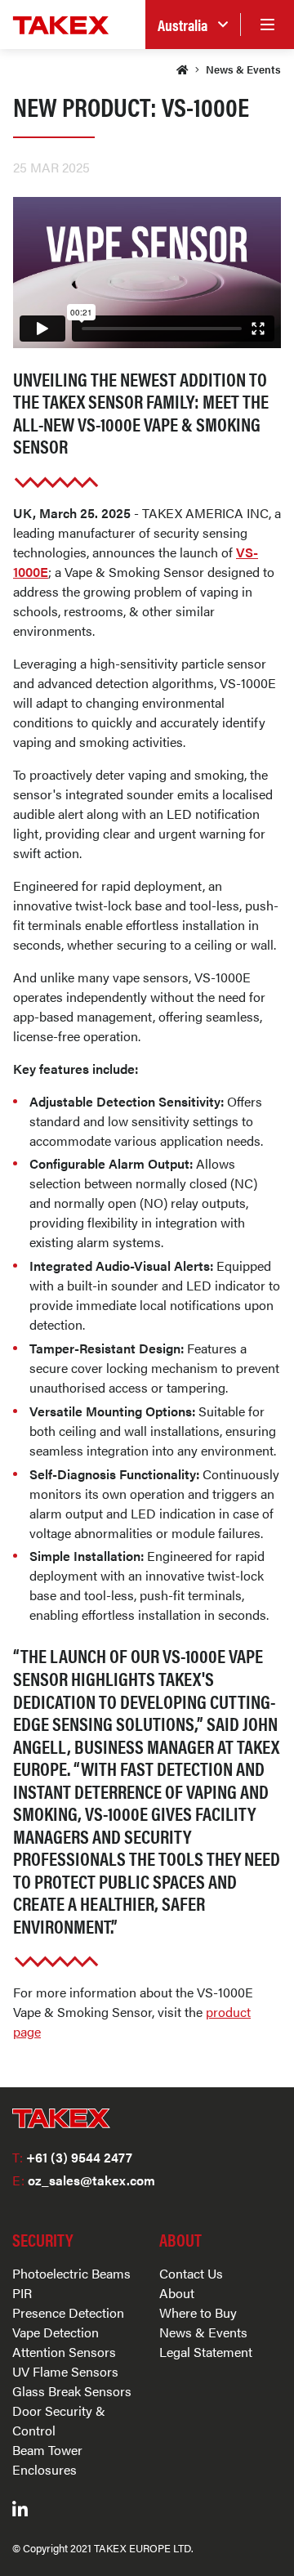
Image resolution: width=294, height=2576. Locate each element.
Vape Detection (56, 2332)
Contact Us (191, 2273)
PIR (22, 2293)
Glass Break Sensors (72, 2391)
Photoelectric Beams (71, 2273)
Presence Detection (68, 2312)
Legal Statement (206, 2352)
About (177, 2293)
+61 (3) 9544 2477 (72, 2157)
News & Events (243, 69)
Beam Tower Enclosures (47, 2460)
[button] (193, 25)
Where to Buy (198, 2312)
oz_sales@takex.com (84, 2180)
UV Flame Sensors (65, 2371)
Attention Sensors (64, 2352)
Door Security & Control (59, 2420)
